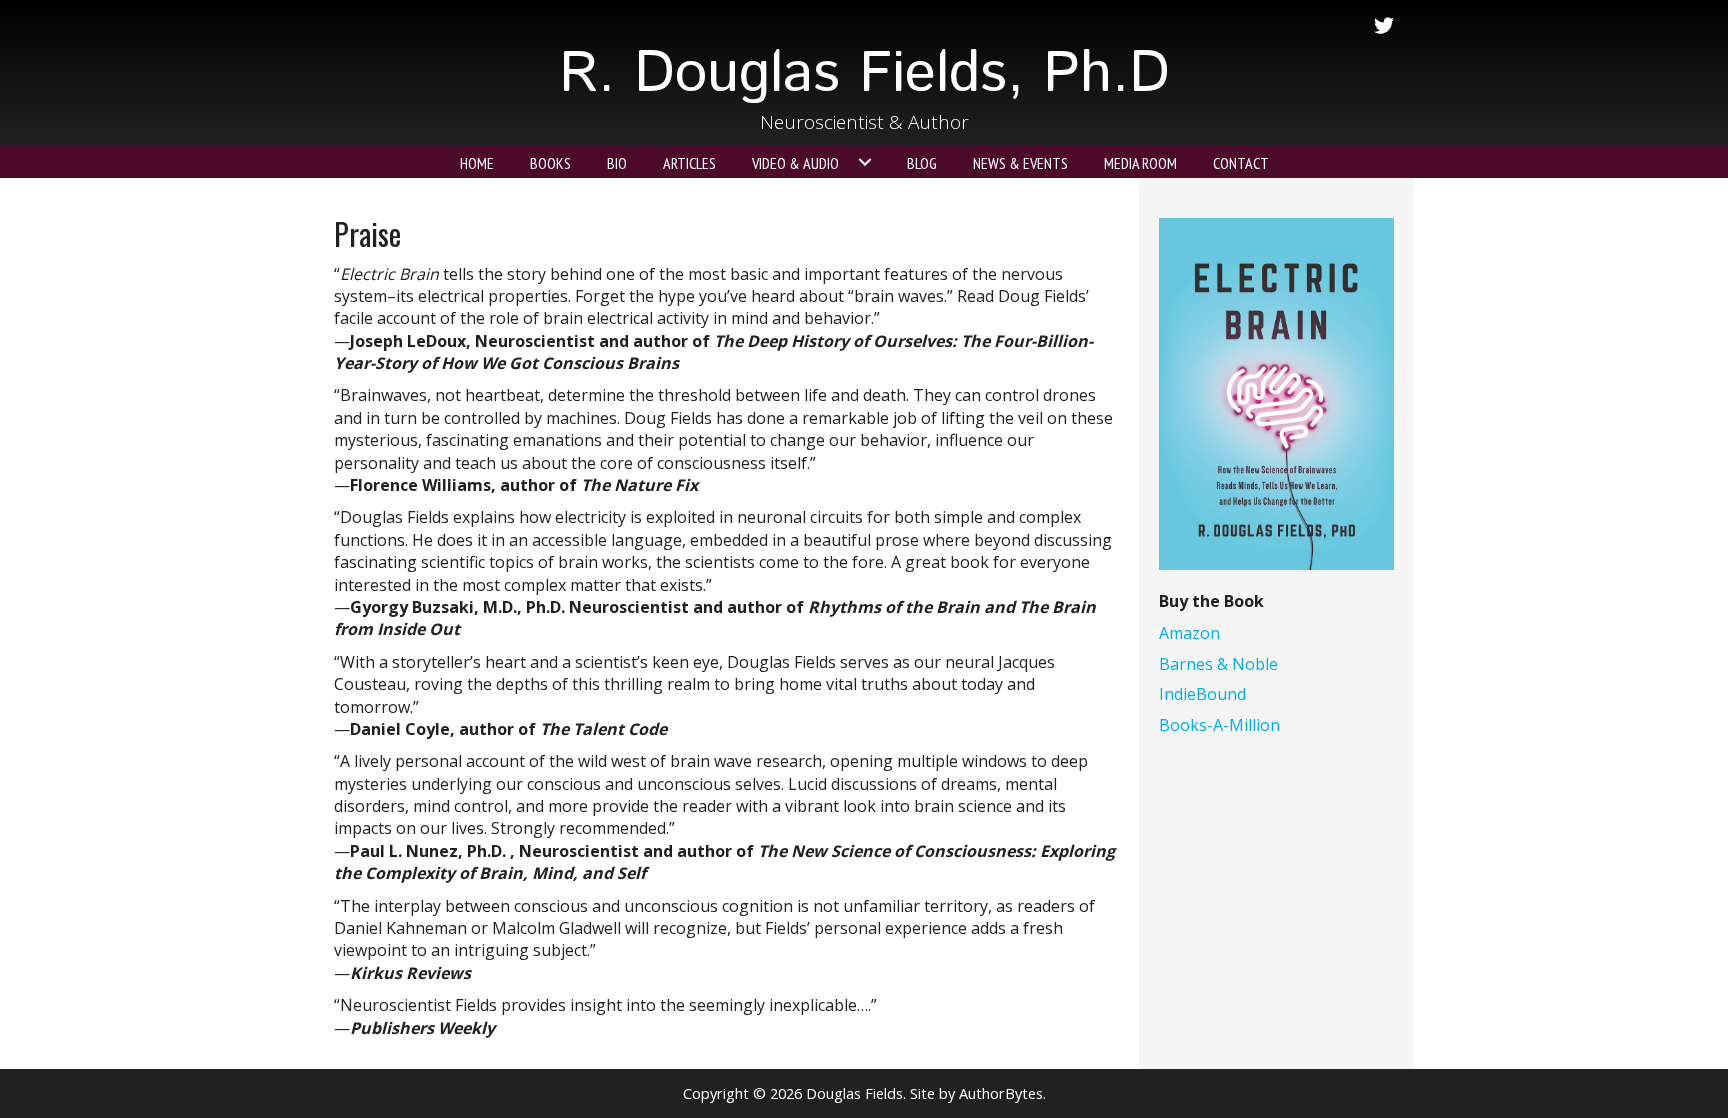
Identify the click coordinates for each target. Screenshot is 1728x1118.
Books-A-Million (1219, 725)
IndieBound (1202, 694)
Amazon (1189, 633)
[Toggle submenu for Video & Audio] (865, 162)
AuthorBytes (1001, 1093)
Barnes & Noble (1218, 664)
